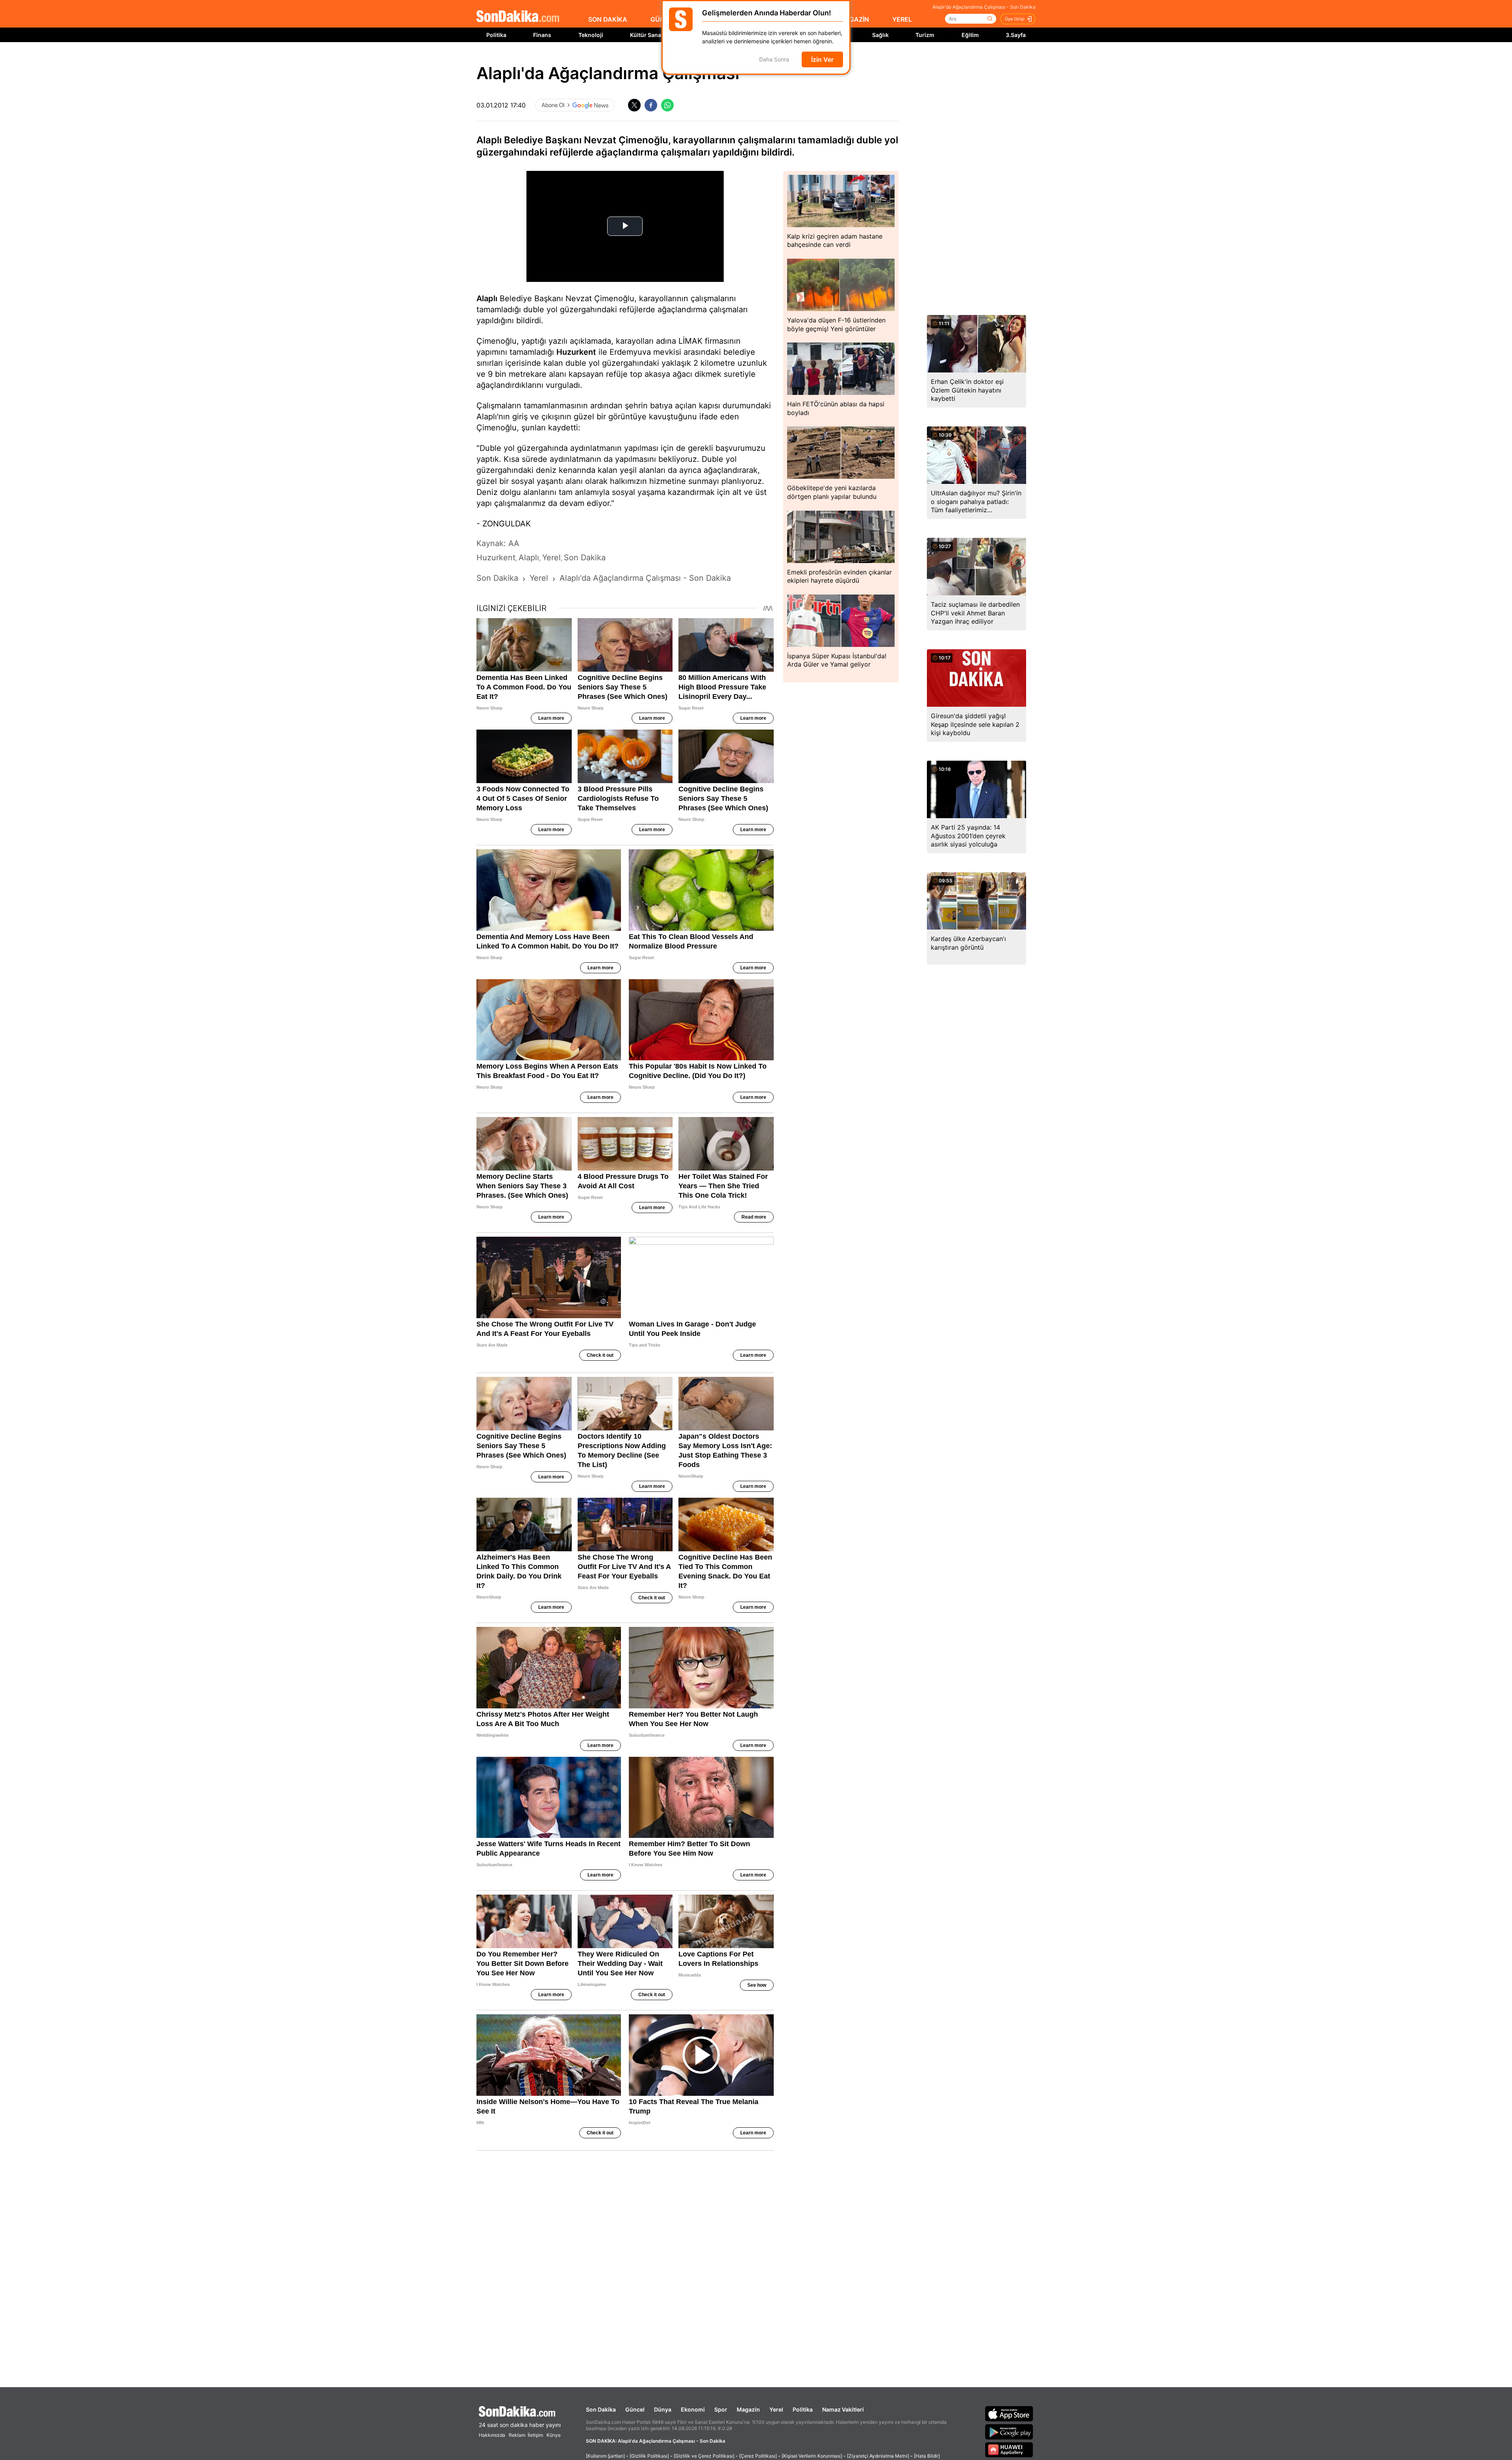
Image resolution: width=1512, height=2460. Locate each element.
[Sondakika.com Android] (1009, 2432)
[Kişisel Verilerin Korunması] (812, 2456)
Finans (542, 35)
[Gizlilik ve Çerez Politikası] (704, 2456)
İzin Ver (822, 59)
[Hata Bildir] (927, 2456)
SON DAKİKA (608, 19)
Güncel (635, 2409)
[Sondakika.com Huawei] (1009, 2450)
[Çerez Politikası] (758, 2456)
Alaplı (487, 298)
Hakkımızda (492, 2435)
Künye (554, 2435)
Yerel (776, 2409)
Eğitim (970, 35)
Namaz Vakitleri (843, 2409)
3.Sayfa (1016, 35)
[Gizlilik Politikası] (649, 2456)
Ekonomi (693, 2409)
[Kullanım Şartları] (605, 2456)
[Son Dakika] (518, 17)
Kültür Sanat (647, 35)
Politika (496, 35)
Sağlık (880, 35)
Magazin (748, 2409)
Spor (721, 2409)
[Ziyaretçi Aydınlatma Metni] (878, 2456)
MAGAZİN (854, 19)
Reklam (517, 2435)
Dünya (663, 2409)
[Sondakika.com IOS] (1009, 2414)
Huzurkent (576, 352)
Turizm (925, 35)
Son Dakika (601, 2409)
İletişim (535, 2435)
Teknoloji (591, 35)
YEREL (902, 19)
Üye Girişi (1015, 19)
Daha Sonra (774, 60)
